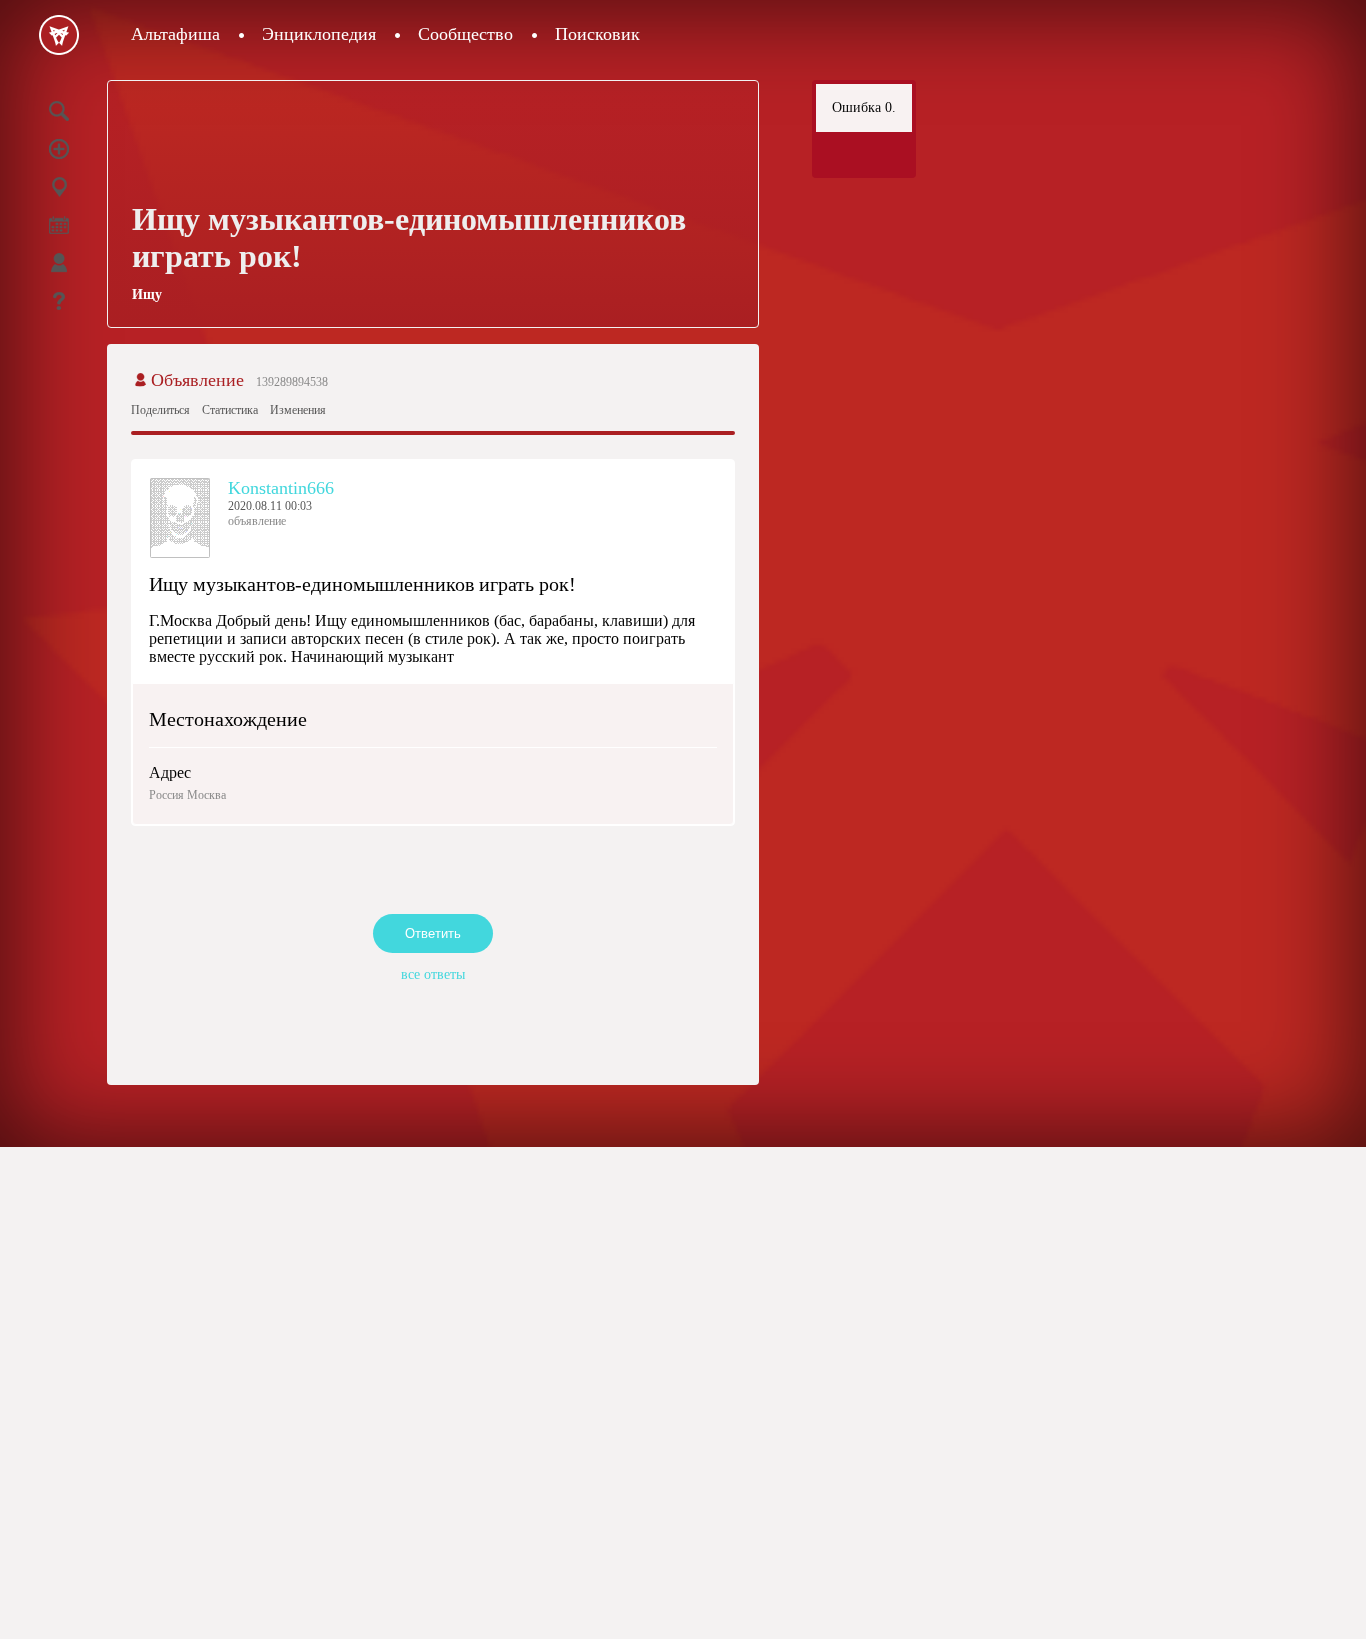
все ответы (433, 974)
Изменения (298, 410)
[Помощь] (59, 301)
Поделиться (160, 410)
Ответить (433, 933)
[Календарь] (59, 225)
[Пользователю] (59, 263)
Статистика (230, 410)
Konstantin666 (281, 488)
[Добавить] (59, 149)
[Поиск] (59, 111)
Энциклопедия (319, 34)
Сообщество (465, 34)
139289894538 (292, 382)
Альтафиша (175, 34)
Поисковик (597, 34)
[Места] (59, 187)
